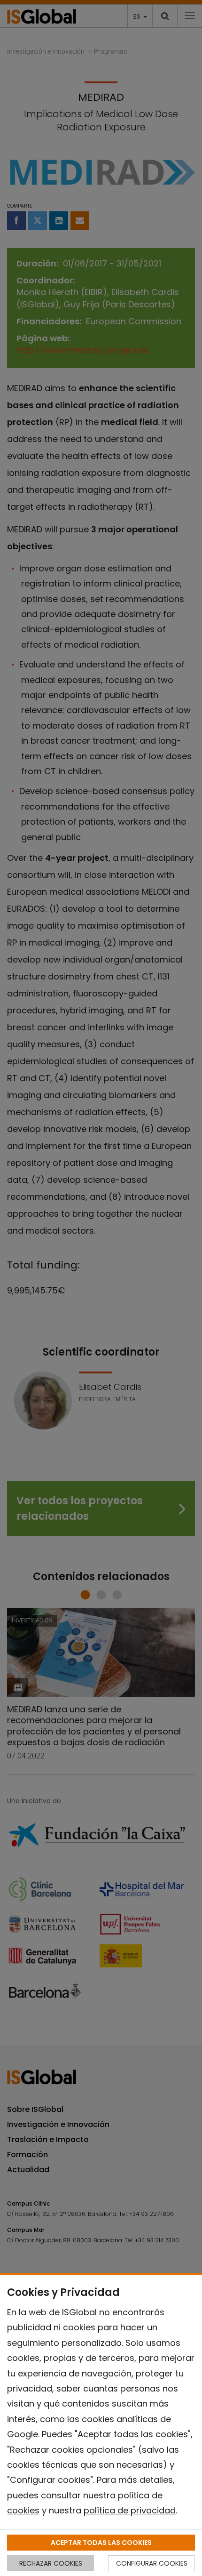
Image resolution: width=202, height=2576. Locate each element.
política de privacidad (130, 2510)
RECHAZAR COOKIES (51, 2563)
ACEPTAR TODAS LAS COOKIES (101, 2543)
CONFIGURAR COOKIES (152, 2563)
